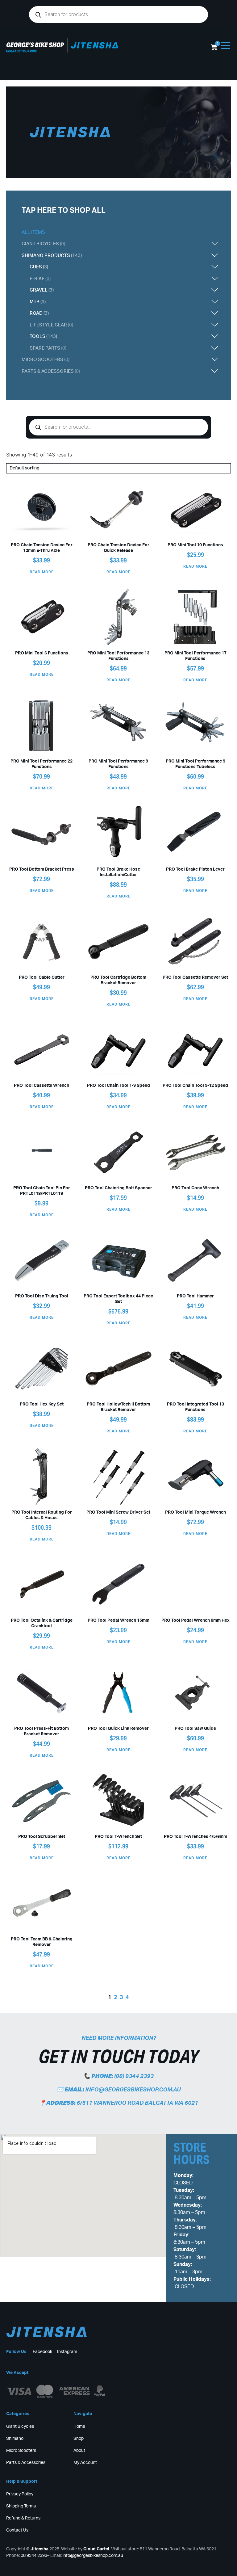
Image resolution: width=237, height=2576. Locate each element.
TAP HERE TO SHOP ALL (64, 211)
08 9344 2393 (34, 2556)
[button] (148, 244)
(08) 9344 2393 (134, 2076)
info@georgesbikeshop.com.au (133, 2090)
